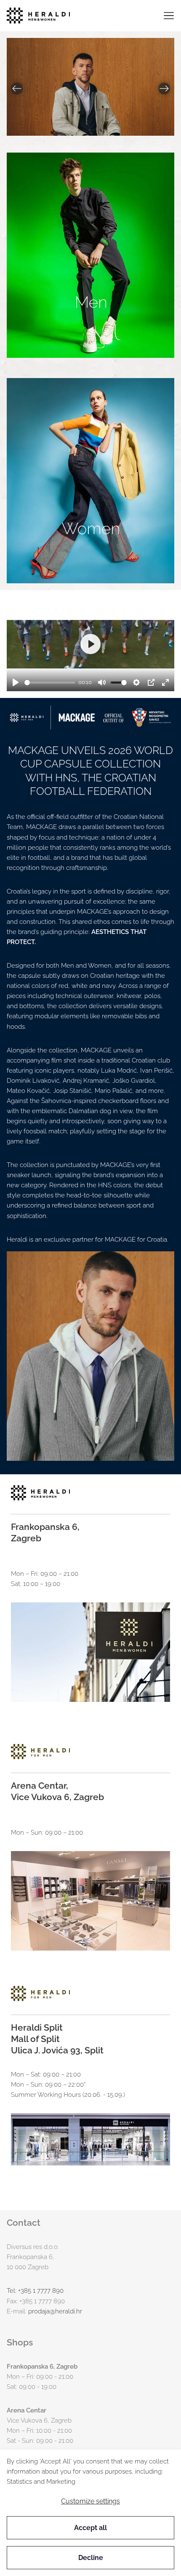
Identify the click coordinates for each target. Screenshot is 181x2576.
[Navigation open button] (169, 16)
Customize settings (90, 2501)
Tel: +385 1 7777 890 (35, 2291)
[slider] (50, 683)
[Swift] (38, 16)
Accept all (90, 2528)
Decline (91, 2558)
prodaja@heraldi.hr (55, 2311)
